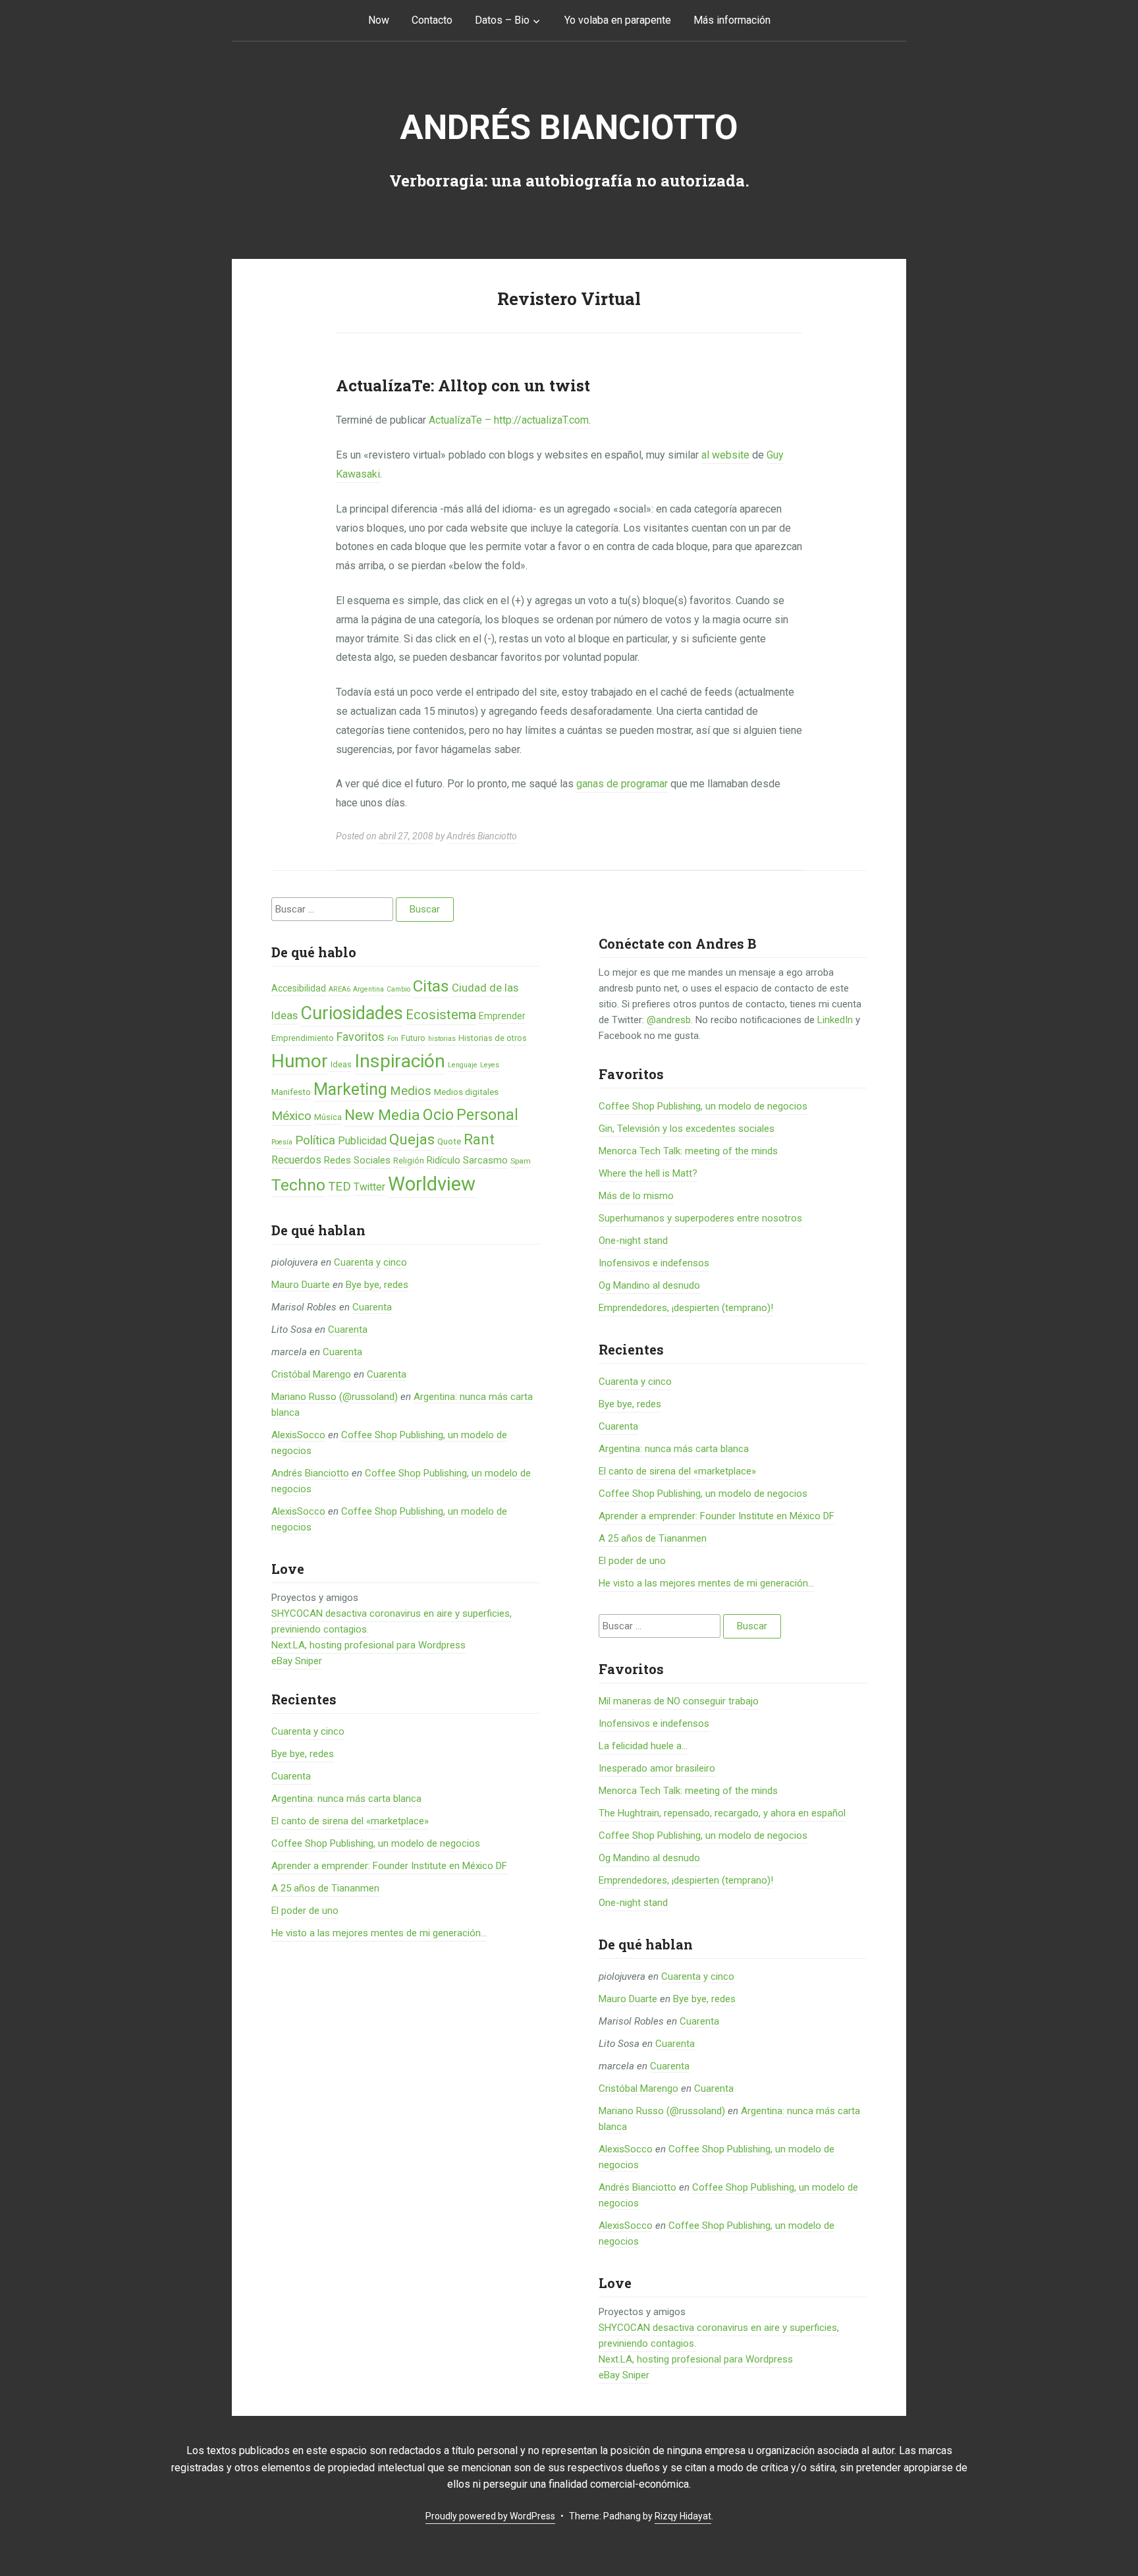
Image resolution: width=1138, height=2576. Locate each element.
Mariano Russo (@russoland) (335, 1397)
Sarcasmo (485, 1160)
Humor (300, 1061)
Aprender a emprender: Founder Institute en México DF (389, 1866)
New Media (382, 1115)
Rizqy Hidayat (683, 2516)
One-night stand (633, 1241)
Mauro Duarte (301, 1285)
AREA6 (339, 989)
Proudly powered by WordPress (490, 2516)
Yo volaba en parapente (618, 20)
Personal (487, 1115)
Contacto (432, 20)
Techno (298, 1185)
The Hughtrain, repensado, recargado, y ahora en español (722, 1813)
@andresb (669, 1020)
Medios (411, 1091)
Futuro (413, 1038)
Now (379, 20)
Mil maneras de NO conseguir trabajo (679, 1701)
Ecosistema (441, 1015)
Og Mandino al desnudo (649, 1285)
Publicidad (362, 1141)
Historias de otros (493, 1038)
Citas (431, 986)
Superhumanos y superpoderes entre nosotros (700, 1218)
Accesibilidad (299, 988)
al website (725, 455)
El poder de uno (305, 1911)
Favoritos (361, 1037)
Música (328, 1117)
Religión (409, 1161)
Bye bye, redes (377, 1285)
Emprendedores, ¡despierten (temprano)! (686, 1308)
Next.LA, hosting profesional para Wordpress (368, 1645)
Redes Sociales (357, 1160)
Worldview (432, 1184)
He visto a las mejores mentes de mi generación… (379, 1933)
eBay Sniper (297, 1661)
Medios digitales (466, 1092)
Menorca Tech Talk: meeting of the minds (688, 1151)
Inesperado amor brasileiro (657, 1768)
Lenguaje (463, 1065)
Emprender (502, 1016)
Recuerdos (296, 1160)
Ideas (341, 1064)
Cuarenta (372, 1307)
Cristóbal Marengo (311, 1374)
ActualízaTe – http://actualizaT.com (509, 420)
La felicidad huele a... (643, 1746)
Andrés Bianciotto (569, 127)
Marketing (350, 1089)
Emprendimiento (303, 1038)
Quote (449, 1141)
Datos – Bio (502, 20)
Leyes (490, 1065)
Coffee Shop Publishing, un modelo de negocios (376, 1843)
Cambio (398, 989)
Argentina (368, 989)
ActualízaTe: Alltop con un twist (463, 385)
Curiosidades (352, 1013)
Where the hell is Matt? (648, 1173)
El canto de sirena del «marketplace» (350, 1821)
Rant (479, 1139)
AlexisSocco (298, 1435)
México (291, 1116)
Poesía (282, 1142)
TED (339, 1187)
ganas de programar (622, 784)
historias (442, 1039)
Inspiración (400, 1061)
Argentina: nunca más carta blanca (346, 1799)
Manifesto (291, 1092)
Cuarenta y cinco (370, 1262)
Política (315, 1140)
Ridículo (444, 1160)
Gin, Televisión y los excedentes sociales (687, 1129)
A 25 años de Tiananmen (325, 1888)
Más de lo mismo (636, 1196)
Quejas (412, 1139)
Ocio (438, 1115)
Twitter (369, 1187)
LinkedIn (835, 1020)
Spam (521, 1161)
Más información (732, 20)
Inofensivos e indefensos (654, 1263)
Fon (393, 1039)
